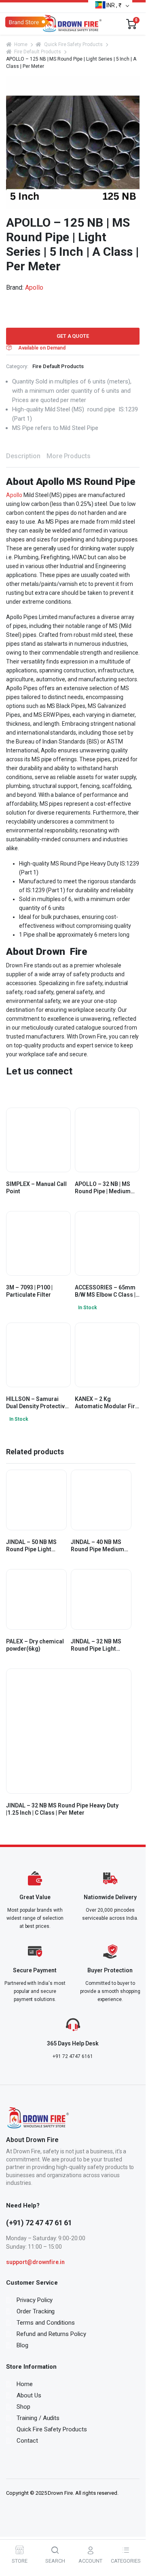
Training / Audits (38, 2418)
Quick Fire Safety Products (73, 44)
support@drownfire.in (35, 2262)
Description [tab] (23, 456)
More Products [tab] (69, 456)
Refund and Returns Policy (51, 2334)
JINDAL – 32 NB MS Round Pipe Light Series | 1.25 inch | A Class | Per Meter (97, 1645)
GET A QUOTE (73, 336)
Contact (27, 2441)
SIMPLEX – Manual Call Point (36, 1188)
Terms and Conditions (46, 2323)
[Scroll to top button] (133, 2532)
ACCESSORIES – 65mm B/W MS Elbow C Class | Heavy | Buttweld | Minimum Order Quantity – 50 (105, 1291)
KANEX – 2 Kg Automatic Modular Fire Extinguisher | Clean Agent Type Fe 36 (107, 1403)
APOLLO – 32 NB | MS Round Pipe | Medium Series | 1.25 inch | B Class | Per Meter (103, 1188)
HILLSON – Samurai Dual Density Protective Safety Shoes (37, 1403)
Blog (22, 2345)
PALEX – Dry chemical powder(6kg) (35, 1645)
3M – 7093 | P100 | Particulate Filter (29, 1291)
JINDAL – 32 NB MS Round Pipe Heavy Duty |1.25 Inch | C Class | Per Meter (62, 1809)
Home (21, 44)
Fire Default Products (37, 52)
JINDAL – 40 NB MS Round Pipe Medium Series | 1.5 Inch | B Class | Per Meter (97, 1546)
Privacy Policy (35, 2300)
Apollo (34, 288)
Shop (23, 2407)
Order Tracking (36, 2311)
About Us (29, 2395)
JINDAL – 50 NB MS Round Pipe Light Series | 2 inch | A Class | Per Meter (36, 1546)
